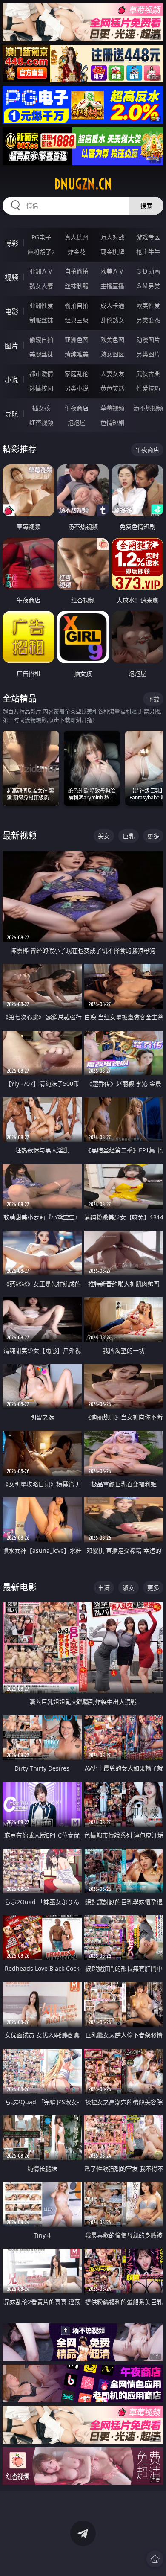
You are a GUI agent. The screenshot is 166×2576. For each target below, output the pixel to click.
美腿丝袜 (41, 354)
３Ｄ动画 (148, 271)
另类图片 (148, 354)
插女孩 (41, 408)
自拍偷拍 (77, 271)
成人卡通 (112, 305)
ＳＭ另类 (148, 286)
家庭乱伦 (77, 374)
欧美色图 (112, 340)
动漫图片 (148, 340)
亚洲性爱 (41, 305)
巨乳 (129, 836)
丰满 (104, 1588)
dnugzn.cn (83, 184)
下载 (153, 699)
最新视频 (20, 836)
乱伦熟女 (112, 320)
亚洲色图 (77, 340)
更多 (153, 836)
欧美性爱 (148, 305)
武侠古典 (148, 374)
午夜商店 (77, 408)
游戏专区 (148, 237)
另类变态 (148, 320)
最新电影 (20, 1587)
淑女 (129, 1588)
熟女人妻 (41, 286)
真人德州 (77, 237)
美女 (104, 836)
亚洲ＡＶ (41, 271)
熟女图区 (112, 354)
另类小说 (77, 388)
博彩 (11, 243)
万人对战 (112, 237)
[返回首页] (155, 2559)
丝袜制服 (77, 286)
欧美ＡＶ (112, 271)
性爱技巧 (148, 388)
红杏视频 (41, 422)
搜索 (146, 206)
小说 (11, 380)
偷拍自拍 (77, 305)
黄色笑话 (112, 388)
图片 (11, 346)
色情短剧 (112, 422)
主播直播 (112, 286)
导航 (11, 414)
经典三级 (77, 320)
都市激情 (41, 374)
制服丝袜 (41, 320)
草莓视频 (112, 408)
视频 (11, 277)
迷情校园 (41, 388)
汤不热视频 (148, 408)
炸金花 (77, 252)
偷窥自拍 (41, 340)
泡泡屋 (77, 422)
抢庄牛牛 (148, 252)
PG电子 (41, 237)
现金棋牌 (112, 252)
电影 (11, 312)
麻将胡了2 (41, 252)
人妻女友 (112, 374)
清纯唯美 (77, 354)
